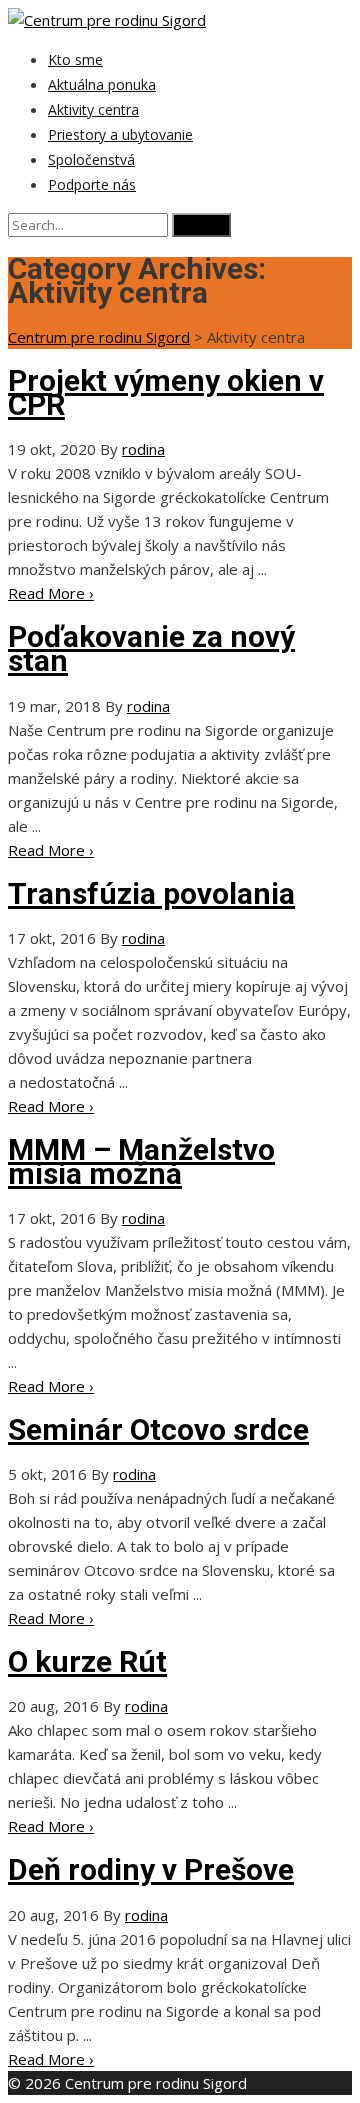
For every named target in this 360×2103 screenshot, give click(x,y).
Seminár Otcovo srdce (158, 1429)
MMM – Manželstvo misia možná (141, 1161)
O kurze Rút (87, 1661)
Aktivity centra (93, 109)
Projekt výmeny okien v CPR (166, 392)
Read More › (51, 593)
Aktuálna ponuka (102, 84)
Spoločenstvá (91, 159)
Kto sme (75, 59)
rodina (143, 449)
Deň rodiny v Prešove (151, 1869)
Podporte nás (92, 184)
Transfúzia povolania (151, 893)
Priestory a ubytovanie (120, 134)
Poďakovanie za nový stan (151, 648)
